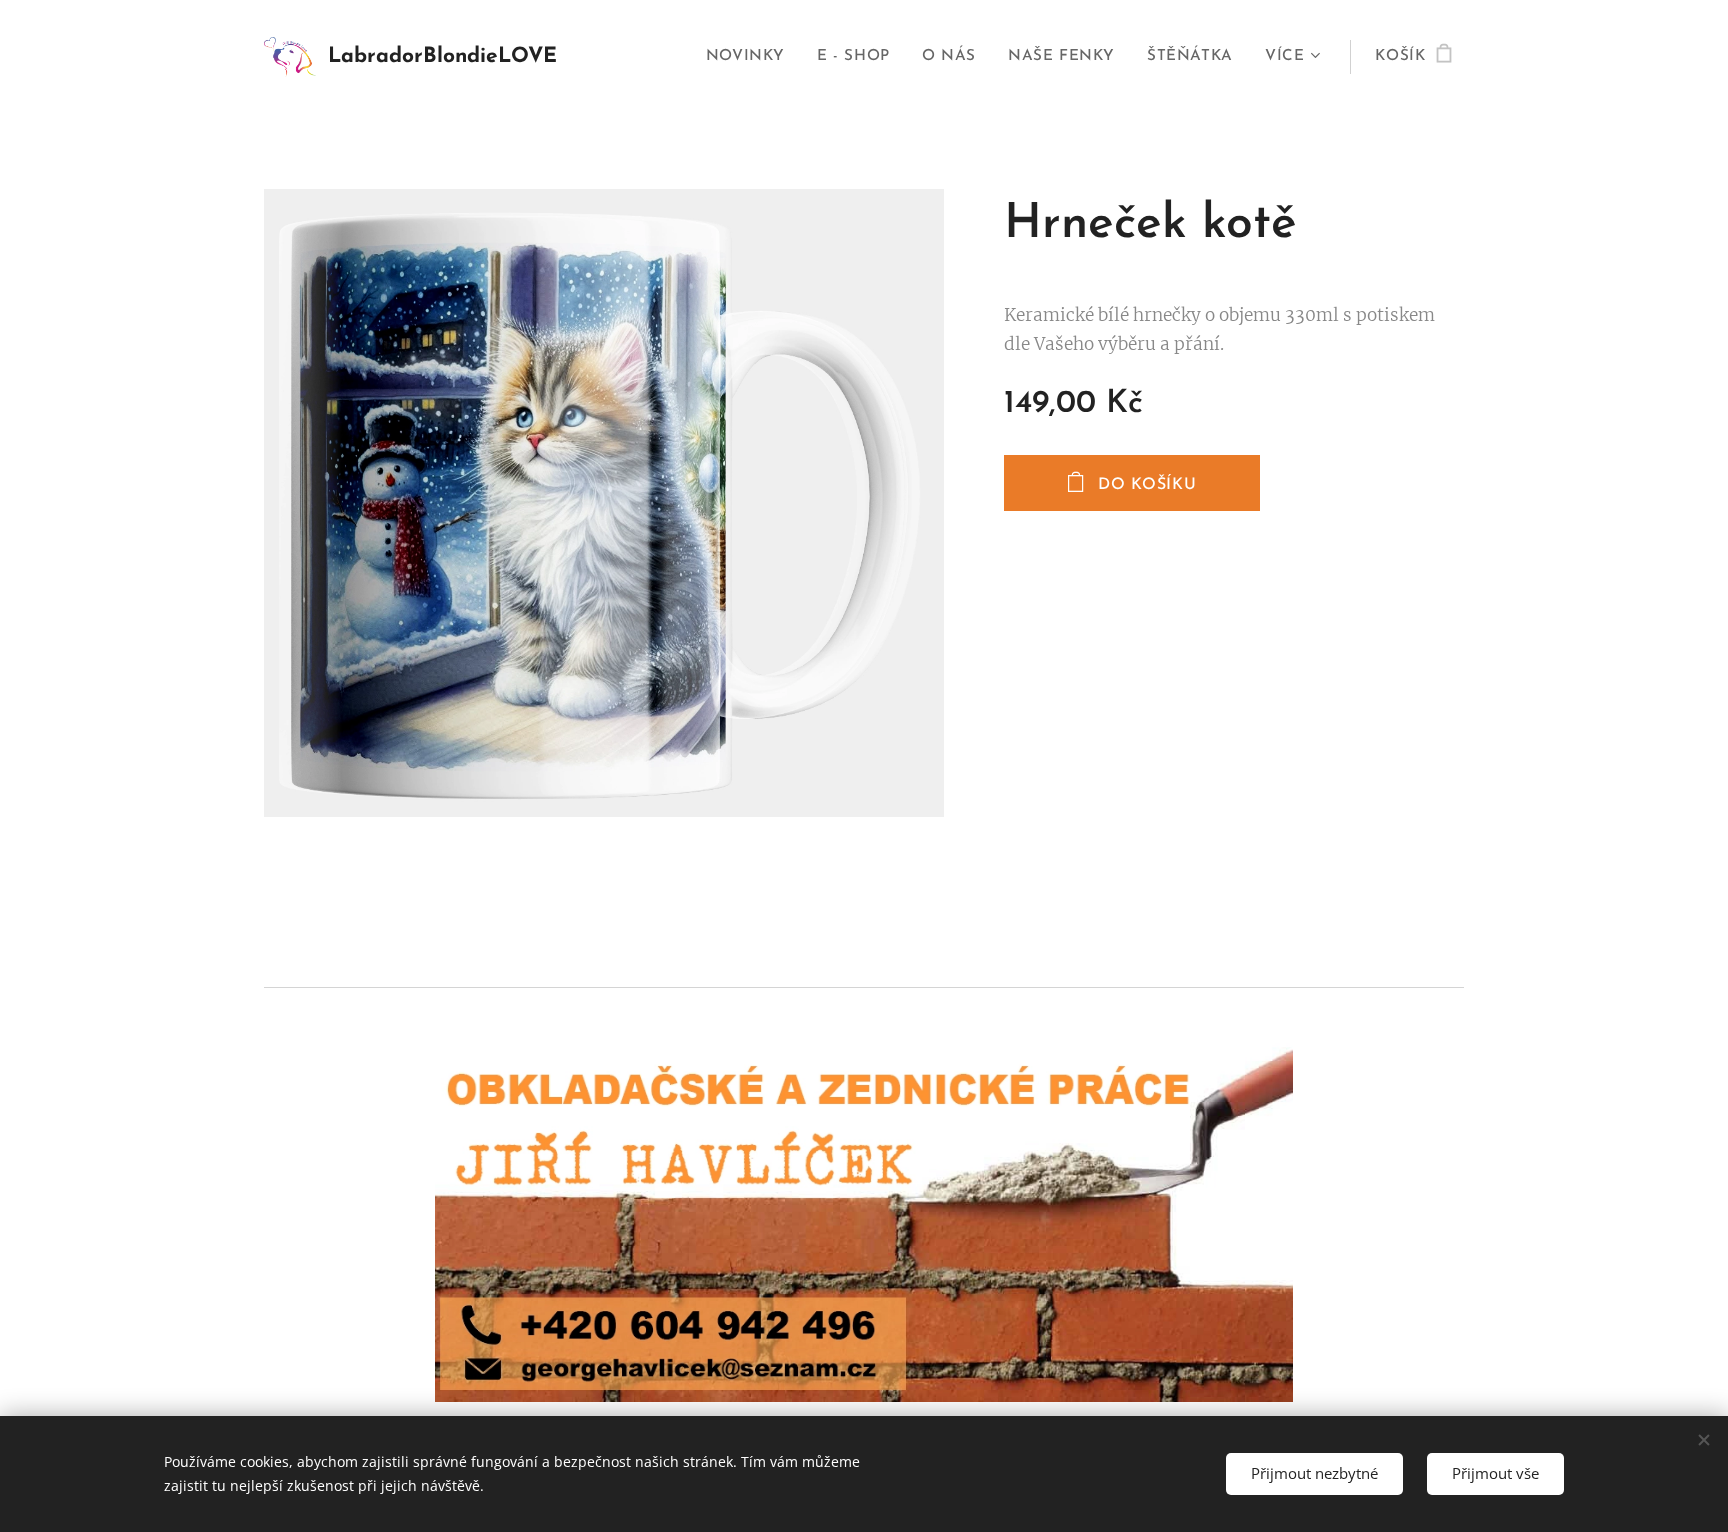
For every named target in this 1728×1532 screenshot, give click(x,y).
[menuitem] (751, 57)
